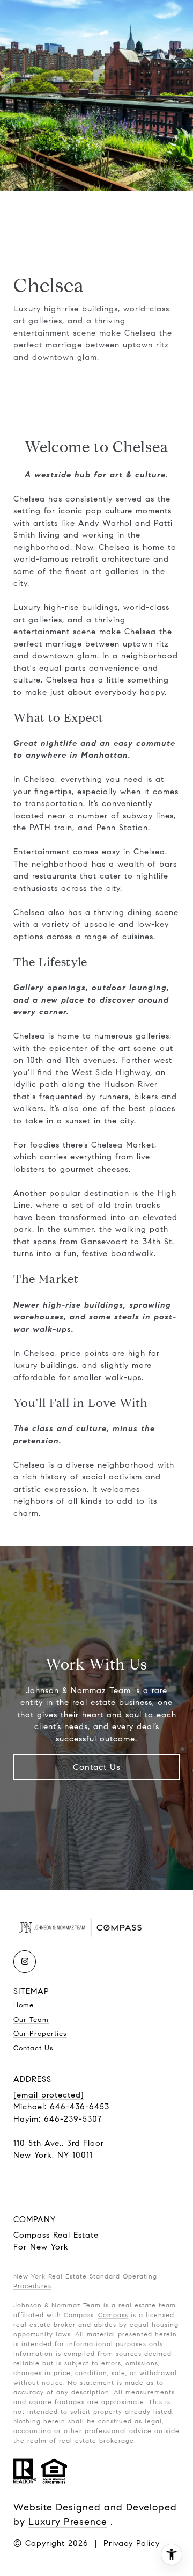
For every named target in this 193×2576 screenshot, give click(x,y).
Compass (113, 2315)
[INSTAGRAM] (25, 1962)
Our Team (31, 2020)
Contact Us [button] (97, 1767)
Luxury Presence (68, 2522)
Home (24, 2005)
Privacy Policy (132, 2543)
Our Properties (40, 2034)
